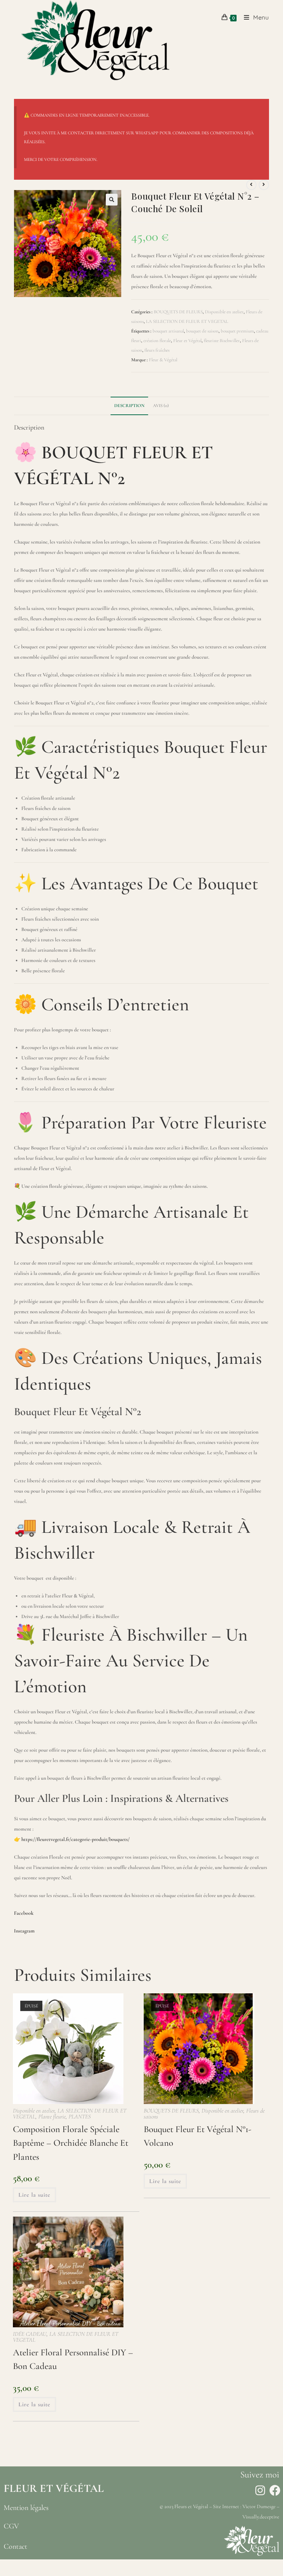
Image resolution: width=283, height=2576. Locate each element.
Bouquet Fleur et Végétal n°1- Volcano (198, 2136)
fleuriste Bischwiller (222, 341)
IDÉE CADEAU (30, 2334)
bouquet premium (237, 331)
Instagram (24, 1931)
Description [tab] (129, 406)
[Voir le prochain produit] (264, 185)
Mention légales (26, 2508)
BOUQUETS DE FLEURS (178, 312)
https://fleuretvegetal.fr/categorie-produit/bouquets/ (76, 1839)
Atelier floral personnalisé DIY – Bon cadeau (73, 2359)
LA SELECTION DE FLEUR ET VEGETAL (187, 321)
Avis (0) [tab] (161, 406)
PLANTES (80, 2117)
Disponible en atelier (224, 312)
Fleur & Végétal (163, 360)
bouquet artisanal (168, 331)
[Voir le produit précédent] (251, 185)
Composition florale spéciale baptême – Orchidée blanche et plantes (71, 2143)
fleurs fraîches (157, 350)
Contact (15, 2546)
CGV (11, 2526)
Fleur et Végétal (187, 341)
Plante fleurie (52, 2117)
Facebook (24, 1913)
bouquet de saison (202, 331)
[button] (112, 200)
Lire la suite (34, 2195)
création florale (157, 341)
